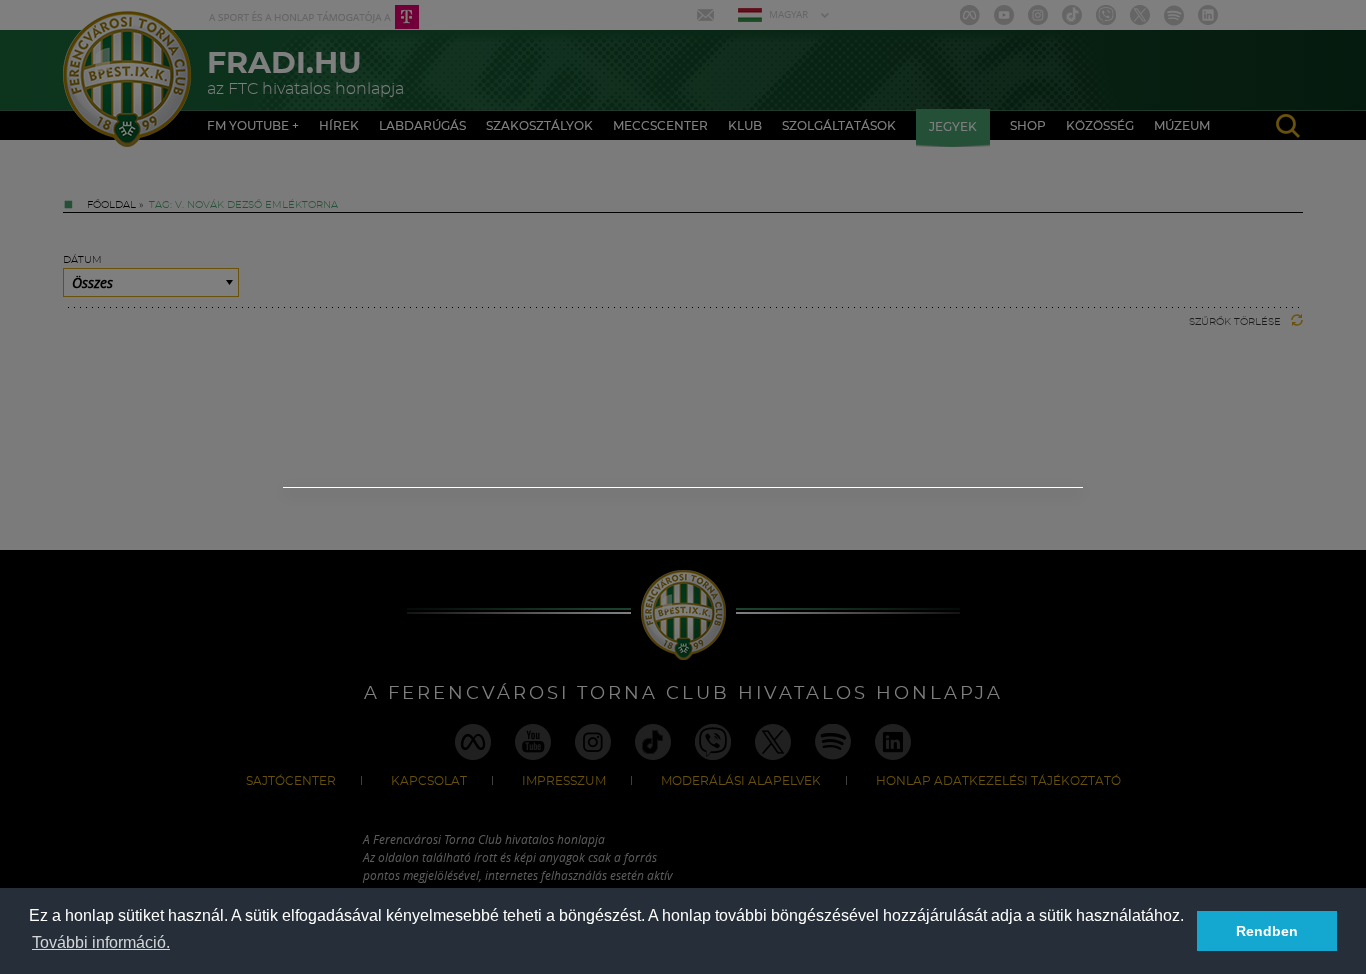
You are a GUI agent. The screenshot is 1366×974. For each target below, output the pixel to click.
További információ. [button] (101, 942)
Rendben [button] (1267, 931)
